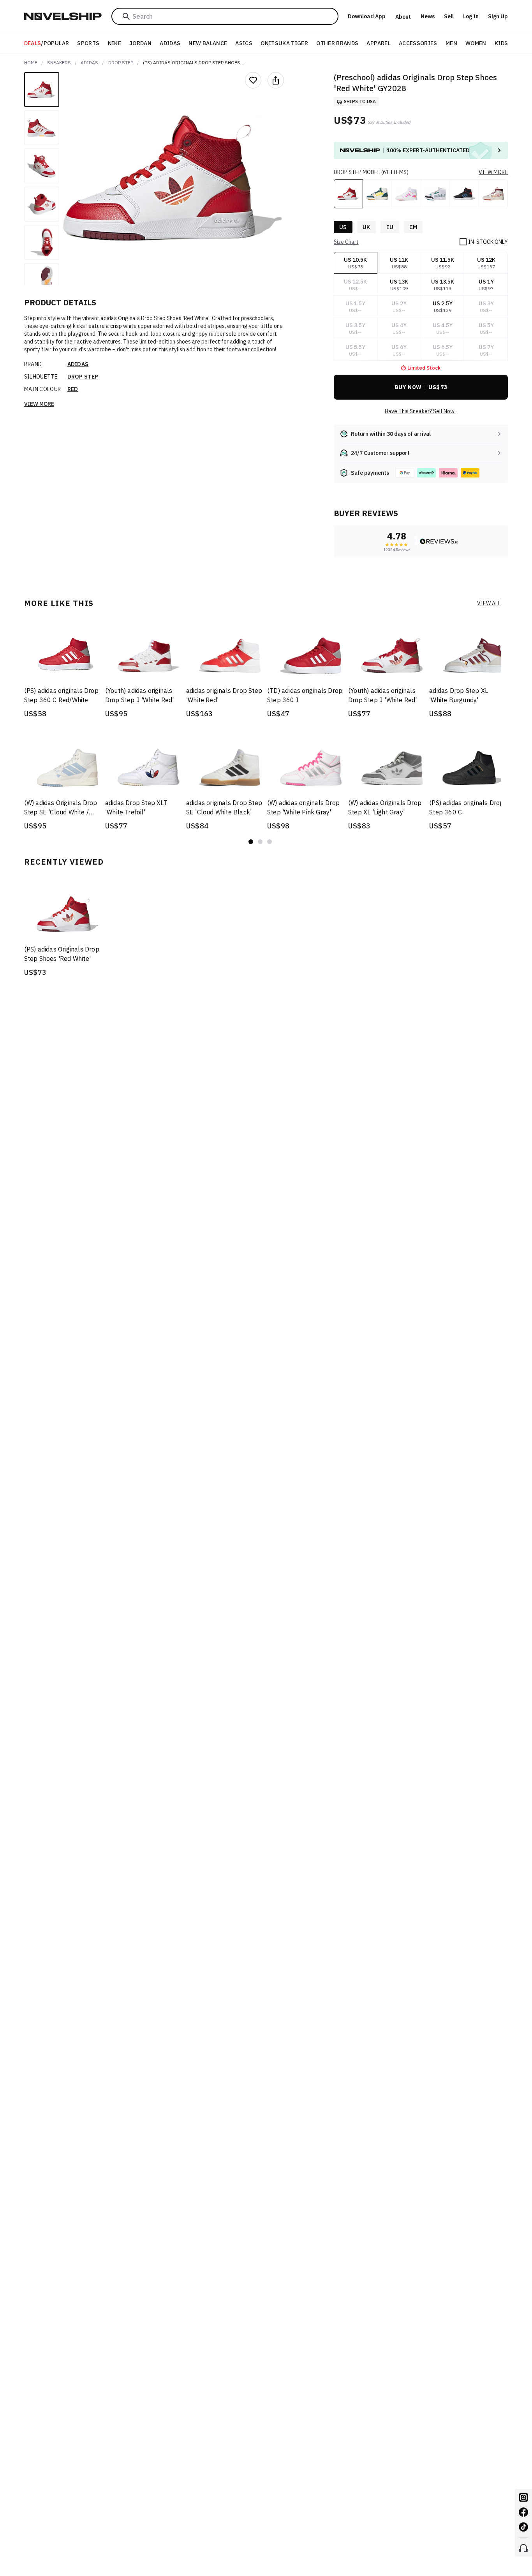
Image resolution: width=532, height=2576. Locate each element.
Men (451, 43)
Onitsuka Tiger (284, 43)
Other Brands (337, 43)
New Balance (208, 43)
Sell (449, 16)
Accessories (418, 43)
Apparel (378, 43)
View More (39, 404)
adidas (89, 63)
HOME (31, 63)
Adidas (170, 43)
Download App (367, 16)
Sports (88, 43)
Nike (115, 43)
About (403, 17)
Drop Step (121, 63)
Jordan (140, 43)
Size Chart (346, 242)
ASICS (244, 43)
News (428, 16)
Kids (501, 43)
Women (476, 43)
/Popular (47, 43)
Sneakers (59, 63)
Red (73, 389)
